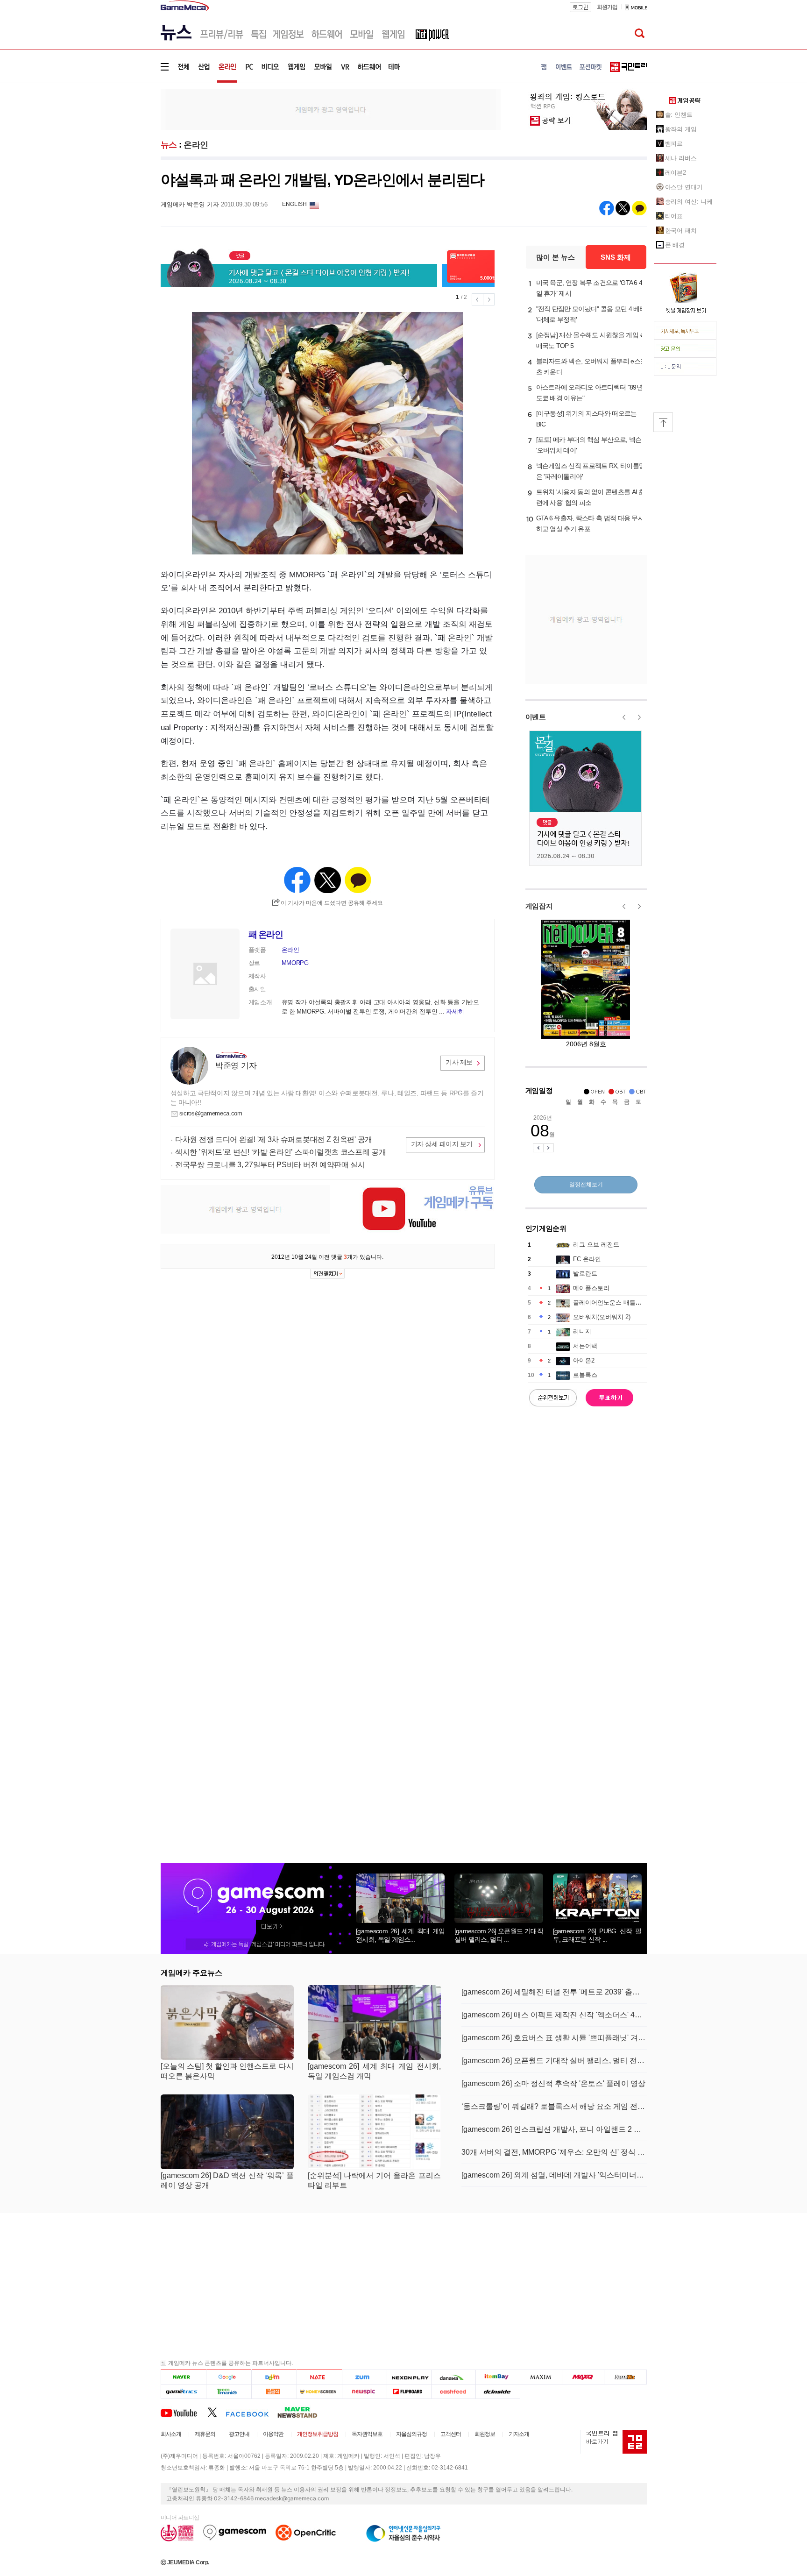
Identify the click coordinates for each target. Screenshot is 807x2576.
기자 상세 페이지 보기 (442, 1144)
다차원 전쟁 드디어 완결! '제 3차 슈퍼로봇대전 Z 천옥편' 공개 (274, 1139)
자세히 (455, 1011)
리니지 (582, 1331)
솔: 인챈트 (679, 115)
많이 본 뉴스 (556, 257)
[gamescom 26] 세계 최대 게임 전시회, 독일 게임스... (400, 1935)
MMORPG (295, 963)
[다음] (274, 2377)
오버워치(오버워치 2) (602, 1317)
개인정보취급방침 (318, 2434)
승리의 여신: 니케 (689, 202)
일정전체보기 (586, 1185)
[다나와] (453, 2377)
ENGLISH (294, 204)
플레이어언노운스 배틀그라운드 (616, 1302)
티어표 (674, 216)
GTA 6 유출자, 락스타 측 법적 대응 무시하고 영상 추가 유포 (590, 523)
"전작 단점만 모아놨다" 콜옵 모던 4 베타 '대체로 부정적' (591, 314)
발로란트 (585, 1274)
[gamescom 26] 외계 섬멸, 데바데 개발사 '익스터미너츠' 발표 (554, 2175)
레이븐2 (676, 173)
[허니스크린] (320, 2391)
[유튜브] (184, 2412)
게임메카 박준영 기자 (190, 204)
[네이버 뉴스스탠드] (302, 2412)
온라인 (196, 145)
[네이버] (183, 2377)
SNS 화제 (616, 257)
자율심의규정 (411, 2434)
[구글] (229, 2377)
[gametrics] (183, 2391)
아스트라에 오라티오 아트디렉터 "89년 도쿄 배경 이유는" (589, 393)
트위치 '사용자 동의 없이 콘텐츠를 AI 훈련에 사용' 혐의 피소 (591, 497)
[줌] (365, 2377)
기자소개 (519, 2434)
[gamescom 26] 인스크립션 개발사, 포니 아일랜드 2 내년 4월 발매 (554, 2129)
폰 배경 (675, 245)
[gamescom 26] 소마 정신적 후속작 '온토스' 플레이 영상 (553, 2083)
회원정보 (485, 2434)
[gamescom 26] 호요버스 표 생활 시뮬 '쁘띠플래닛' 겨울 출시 (554, 2038)
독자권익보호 (367, 2434)
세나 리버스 (681, 158)
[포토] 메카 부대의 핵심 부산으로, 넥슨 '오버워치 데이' (589, 445)
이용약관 (273, 2434)
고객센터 (451, 2434)
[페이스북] (251, 2412)
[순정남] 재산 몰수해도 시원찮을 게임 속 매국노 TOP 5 (591, 340)
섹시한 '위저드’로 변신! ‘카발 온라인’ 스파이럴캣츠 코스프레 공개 (281, 1152)
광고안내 (239, 2434)
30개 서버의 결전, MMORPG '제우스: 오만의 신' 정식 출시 (554, 2152)
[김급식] (274, 2391)
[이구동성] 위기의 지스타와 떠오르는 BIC (587, 419)
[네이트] (320, 2377)
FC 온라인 (587, 1259)
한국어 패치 (681, 231)
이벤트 (536, 717)
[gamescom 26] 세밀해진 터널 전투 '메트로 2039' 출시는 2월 (554, 1992)
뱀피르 (674, 144)
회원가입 (607, 7)
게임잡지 (539, 906)
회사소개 (171, 2434)
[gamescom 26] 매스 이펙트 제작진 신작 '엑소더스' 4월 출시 (554, 2015)
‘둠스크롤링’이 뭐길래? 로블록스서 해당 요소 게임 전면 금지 (554, 2106)
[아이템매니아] (229, 2391)
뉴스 (169, 145)
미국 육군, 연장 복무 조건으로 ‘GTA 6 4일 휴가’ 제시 (589, 288)
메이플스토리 (591, 1288)
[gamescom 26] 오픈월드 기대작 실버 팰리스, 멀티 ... (499, 1935)
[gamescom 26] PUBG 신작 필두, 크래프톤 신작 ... (597, 1935)
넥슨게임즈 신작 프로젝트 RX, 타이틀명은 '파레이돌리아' (591, 471)
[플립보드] (409, 2391)
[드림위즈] (625, 2377)
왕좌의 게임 (681, 129)
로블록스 (585, 1375)
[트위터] (216, 2412)
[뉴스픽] (365, 2391)
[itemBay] (498, 2377)
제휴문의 (205, 2434)
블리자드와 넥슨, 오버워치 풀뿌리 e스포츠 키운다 (591, 366)
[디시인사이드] (498, 2391)
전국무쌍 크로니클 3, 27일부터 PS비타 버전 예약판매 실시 (270, 1165)
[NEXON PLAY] (409, 2377)
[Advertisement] (122, 145)
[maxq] (583, 2377)
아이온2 (584, 1360)
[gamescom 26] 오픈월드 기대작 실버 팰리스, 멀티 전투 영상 (554, 2061)
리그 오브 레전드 (596, 1245)
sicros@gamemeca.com (211, 1113)
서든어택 (585, 1346)
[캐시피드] (453, 2391)
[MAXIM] (541, 2377)
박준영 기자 (236, 1066)
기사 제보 (459, 1062)
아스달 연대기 (684, 187)
